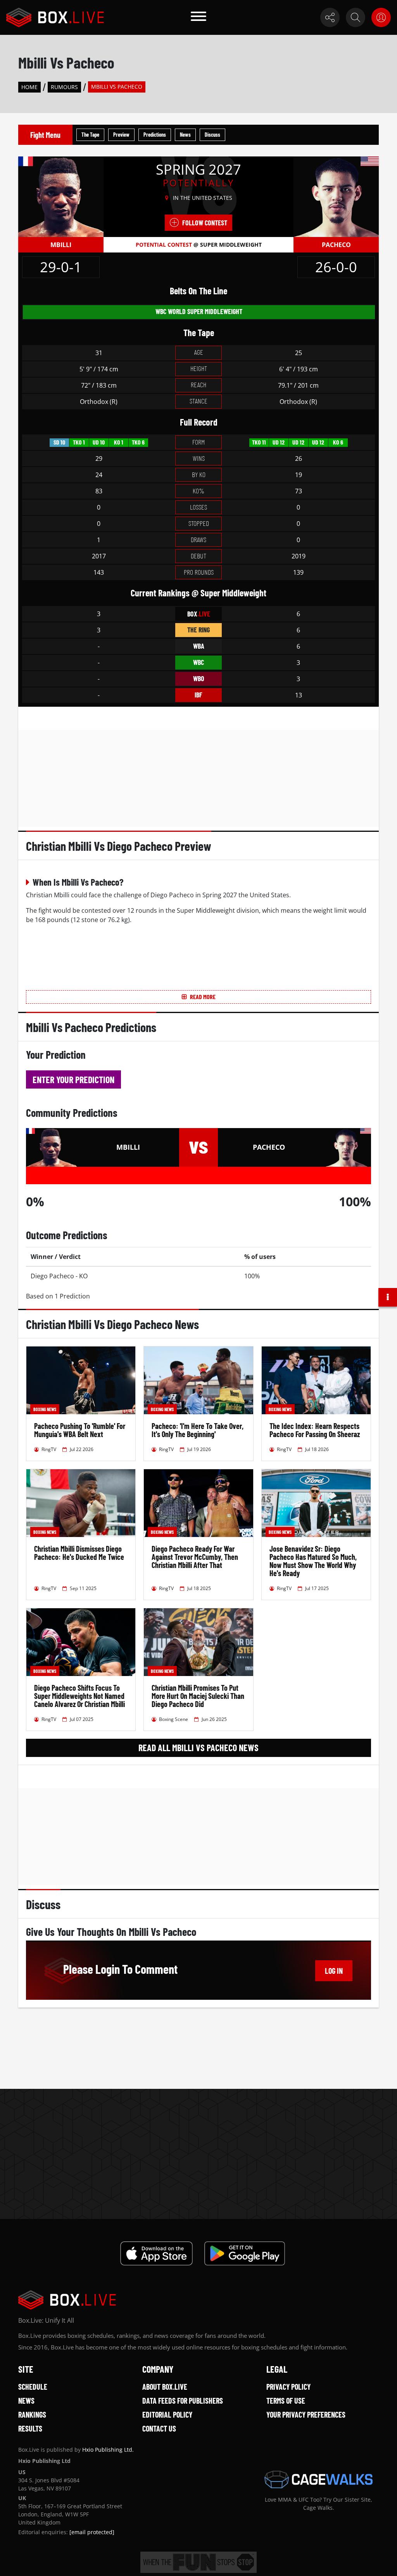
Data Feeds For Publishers (183, 2401)
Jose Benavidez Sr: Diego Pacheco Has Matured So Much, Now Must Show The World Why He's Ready (313, 1561)
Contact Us (159, 2428)
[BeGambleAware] (198, 2562)
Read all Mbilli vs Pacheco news (198, 1747)
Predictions (155, 135)
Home (29, 87)
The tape (90, 135)
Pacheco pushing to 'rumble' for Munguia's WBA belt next (80, 1430)
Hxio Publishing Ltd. (108, 2450)
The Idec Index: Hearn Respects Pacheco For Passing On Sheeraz (315, 1430)
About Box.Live (165, 2387)
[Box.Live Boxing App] (156, 2253)
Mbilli (61, 245)
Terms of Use (286, 2401)
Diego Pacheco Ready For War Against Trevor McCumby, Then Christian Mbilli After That (195, 1557)
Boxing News (45, 1409)
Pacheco (336, 245)
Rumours (64, 87)
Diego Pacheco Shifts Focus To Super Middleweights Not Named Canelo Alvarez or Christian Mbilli (79, 1696)
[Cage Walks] (319, 2480)
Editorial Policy (167, 2415)
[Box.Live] (55, 17)
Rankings (32, 2415)
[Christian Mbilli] (61, 196)
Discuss (212, 135)
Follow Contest (205, 223)
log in (334, 1971)
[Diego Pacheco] (336, 196)
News (185, 135)
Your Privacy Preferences (306, 2415)
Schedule (33, 2387)
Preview (121, 135)
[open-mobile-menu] (198, 17)
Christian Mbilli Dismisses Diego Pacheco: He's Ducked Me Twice (79, 1553)
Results (30, 2428)
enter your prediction (73, 1079)
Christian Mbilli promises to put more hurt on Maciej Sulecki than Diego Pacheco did (198, 1696)
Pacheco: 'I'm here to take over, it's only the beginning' (198, 1430)
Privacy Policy (288, 2387)
